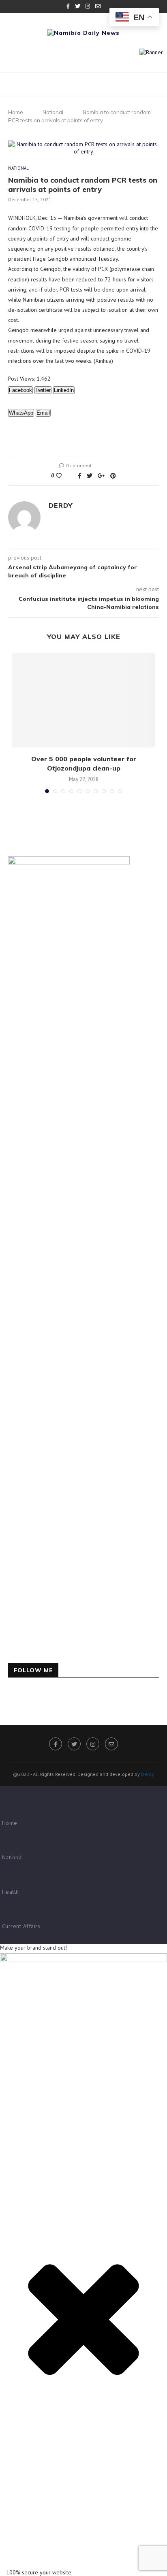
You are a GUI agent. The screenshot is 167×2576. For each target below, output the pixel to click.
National (53, 112)
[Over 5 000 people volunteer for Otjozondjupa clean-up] (83, 700)
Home (16, 112)
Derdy (61, 505)
